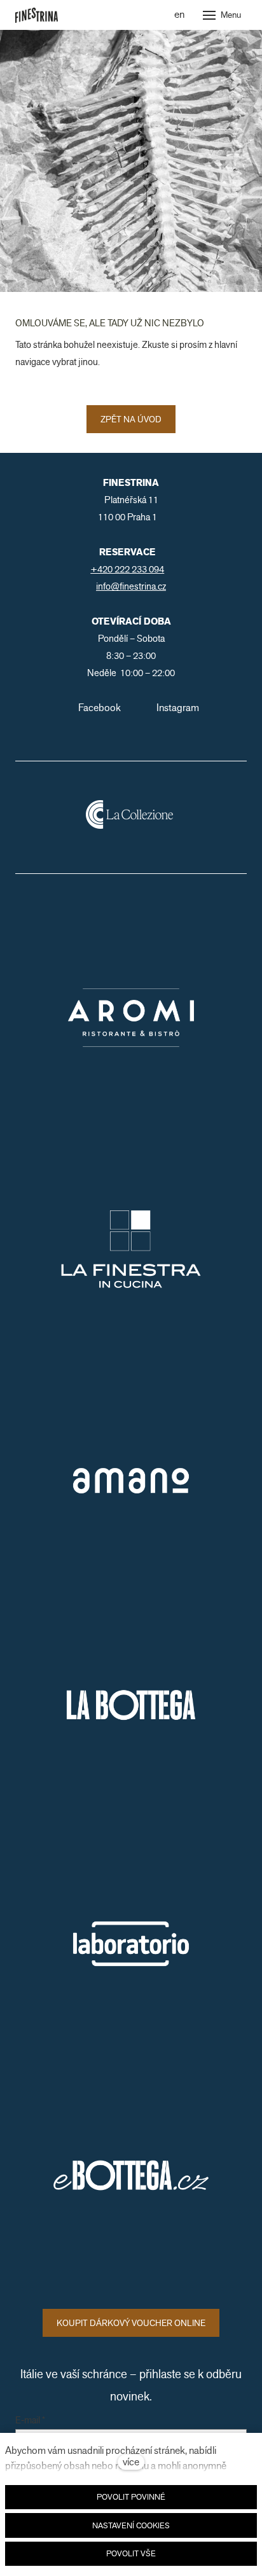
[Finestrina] (37, 15)
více (131, 2462)
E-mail (30, 2421)
